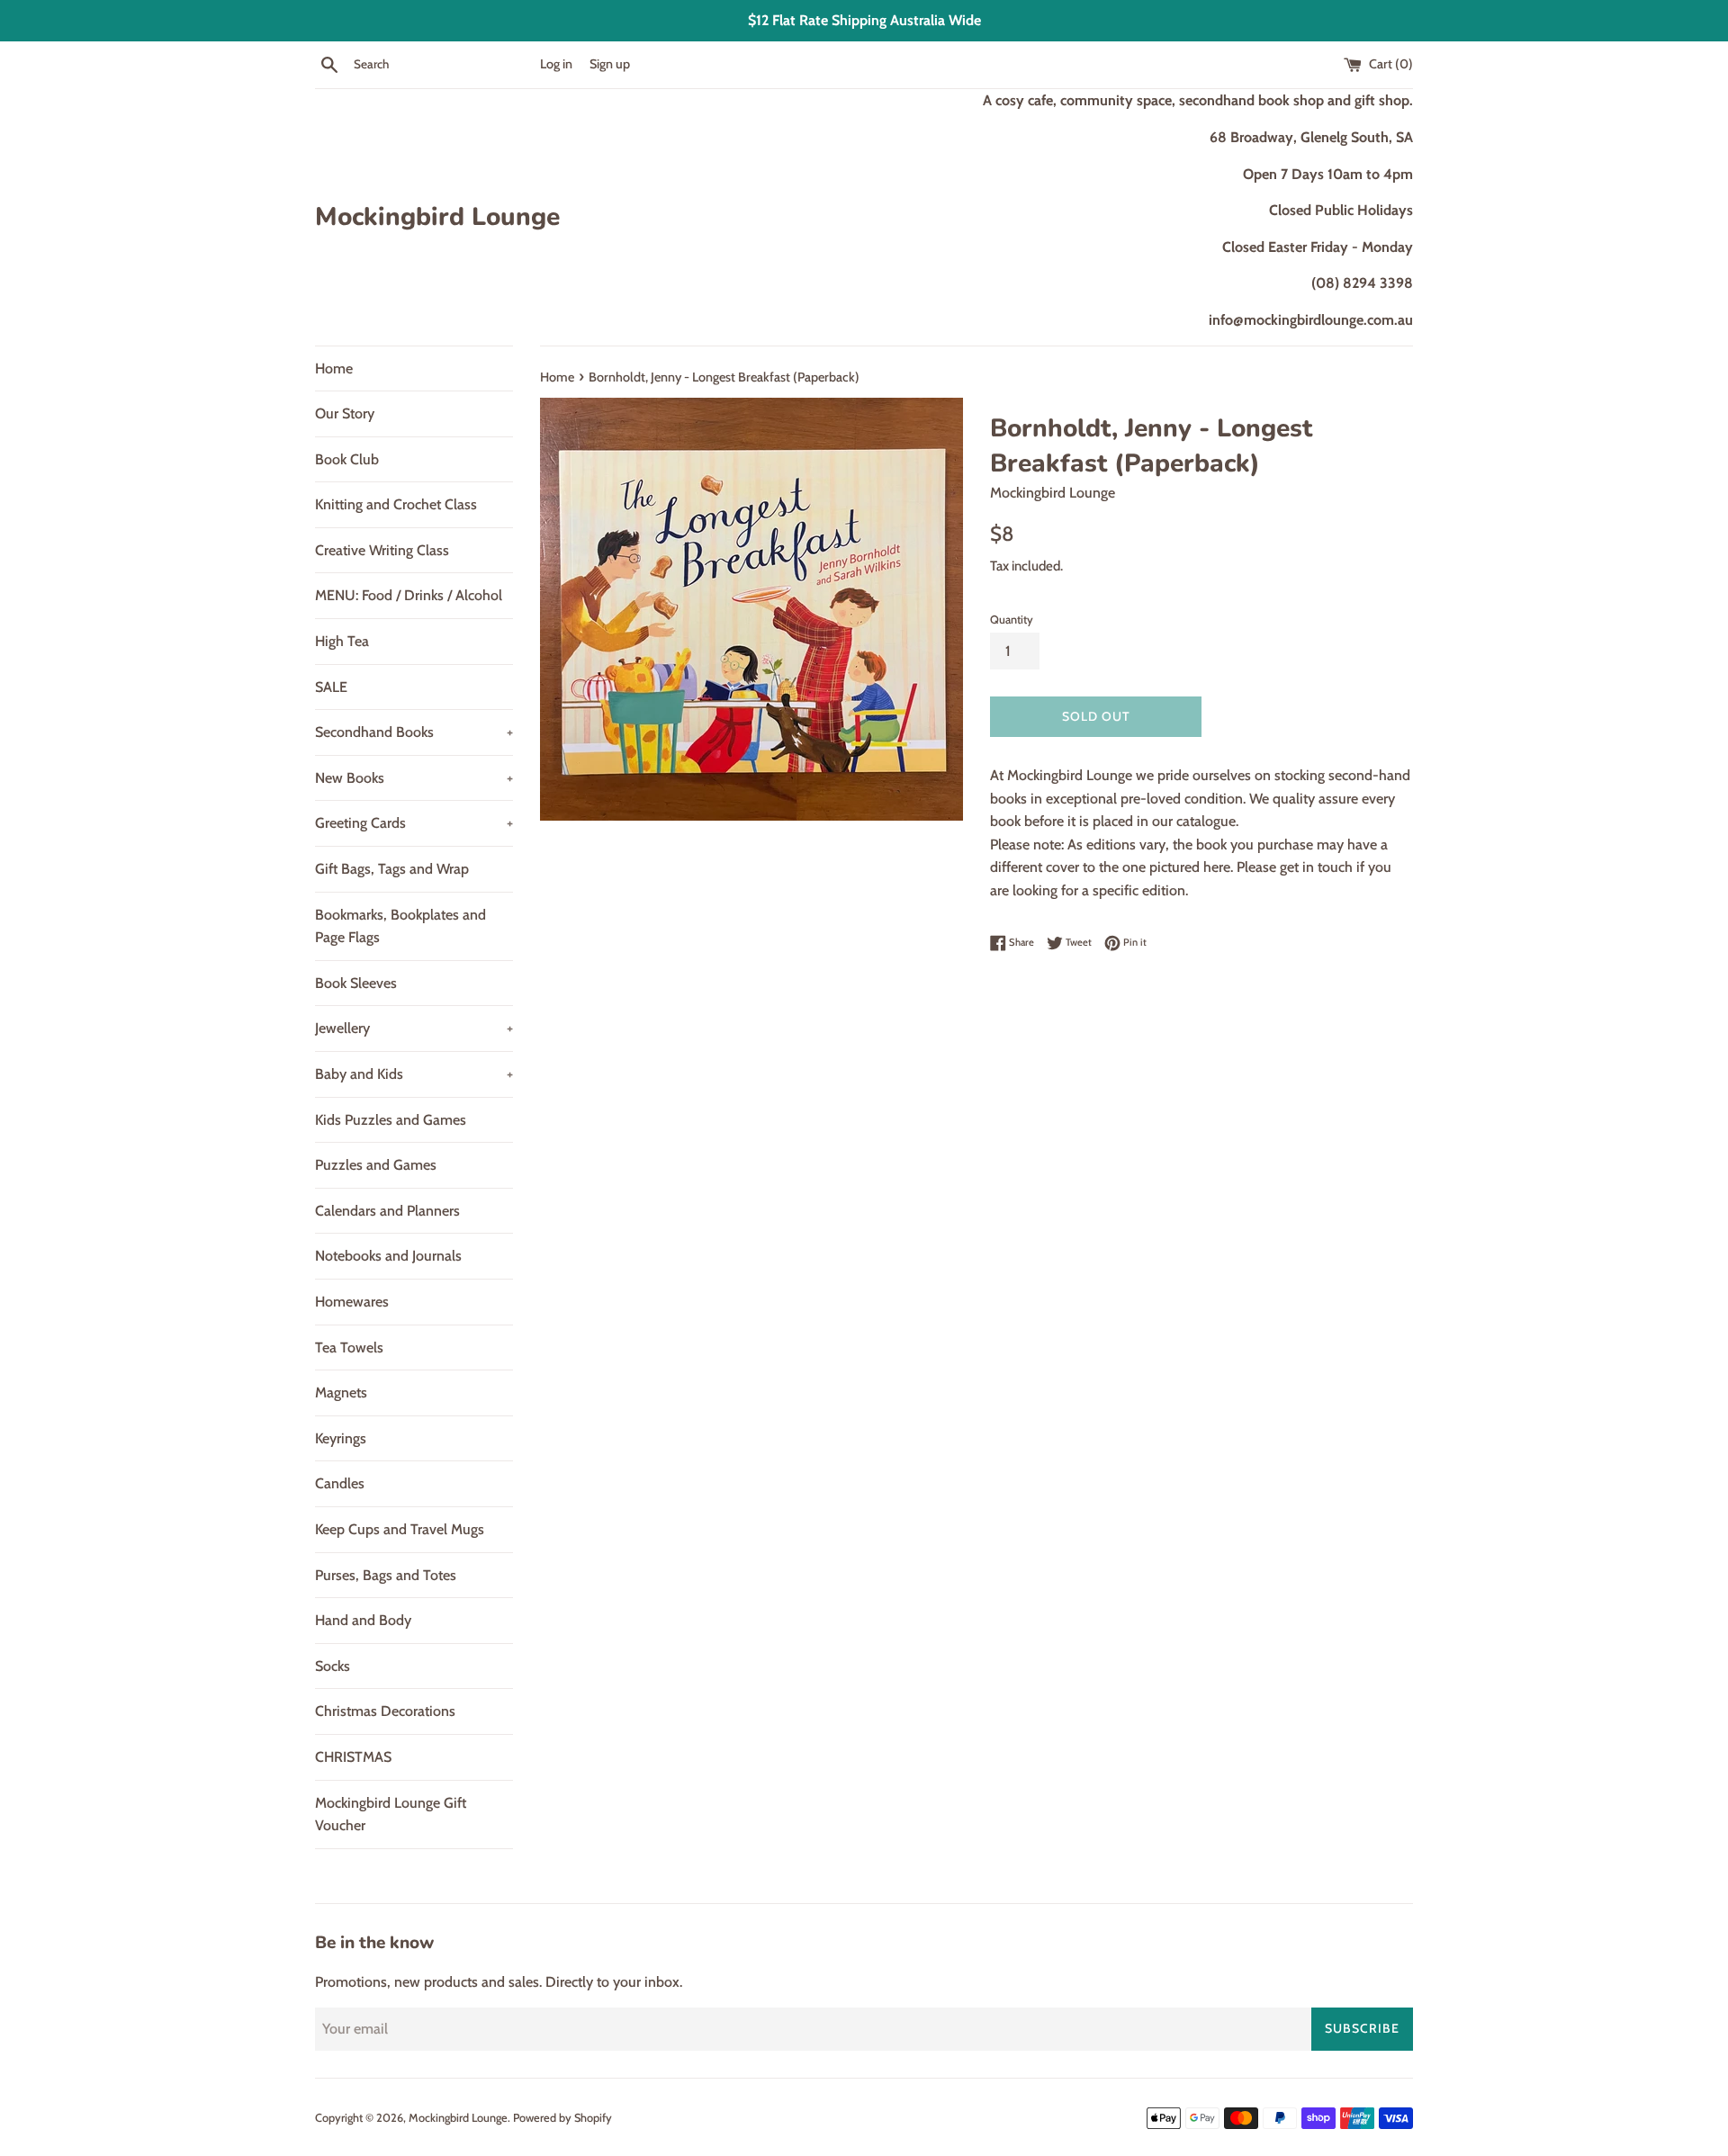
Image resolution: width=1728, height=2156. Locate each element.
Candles (340, 1483)
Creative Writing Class (382, 550)
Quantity (1012, 620)
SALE (331, 687)
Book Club (347, 459)
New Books (414, 778)
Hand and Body (363, 1620)
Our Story (345, 413)
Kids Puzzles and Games (391, 1120)
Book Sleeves (356, 983)
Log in (556, 64)
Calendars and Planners (387, 1211)
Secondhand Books (414, 732)
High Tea (342, 641)
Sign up (610, 64)
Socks (333, 1666)
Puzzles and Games (376, 1165)
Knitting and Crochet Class (396, 504)
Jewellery (414, 1028)
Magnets (341, 1392)
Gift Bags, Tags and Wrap (392, 869)
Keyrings (341, 1438)
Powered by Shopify (562, 2118)
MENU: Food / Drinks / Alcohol (409, 595)
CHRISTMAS (353, 1757)
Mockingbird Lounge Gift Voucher (391, 1815)
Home (334, 368)
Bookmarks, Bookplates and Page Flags (400, 926)
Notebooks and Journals (388, 1256)
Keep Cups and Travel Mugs (400, 1529)
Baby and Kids (414, 1074)
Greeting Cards (414, 823)
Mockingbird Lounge (437, 217)
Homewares (352, 1302)
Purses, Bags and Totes (386, 1575)
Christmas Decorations (385, 1711)
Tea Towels (349, 1347)
